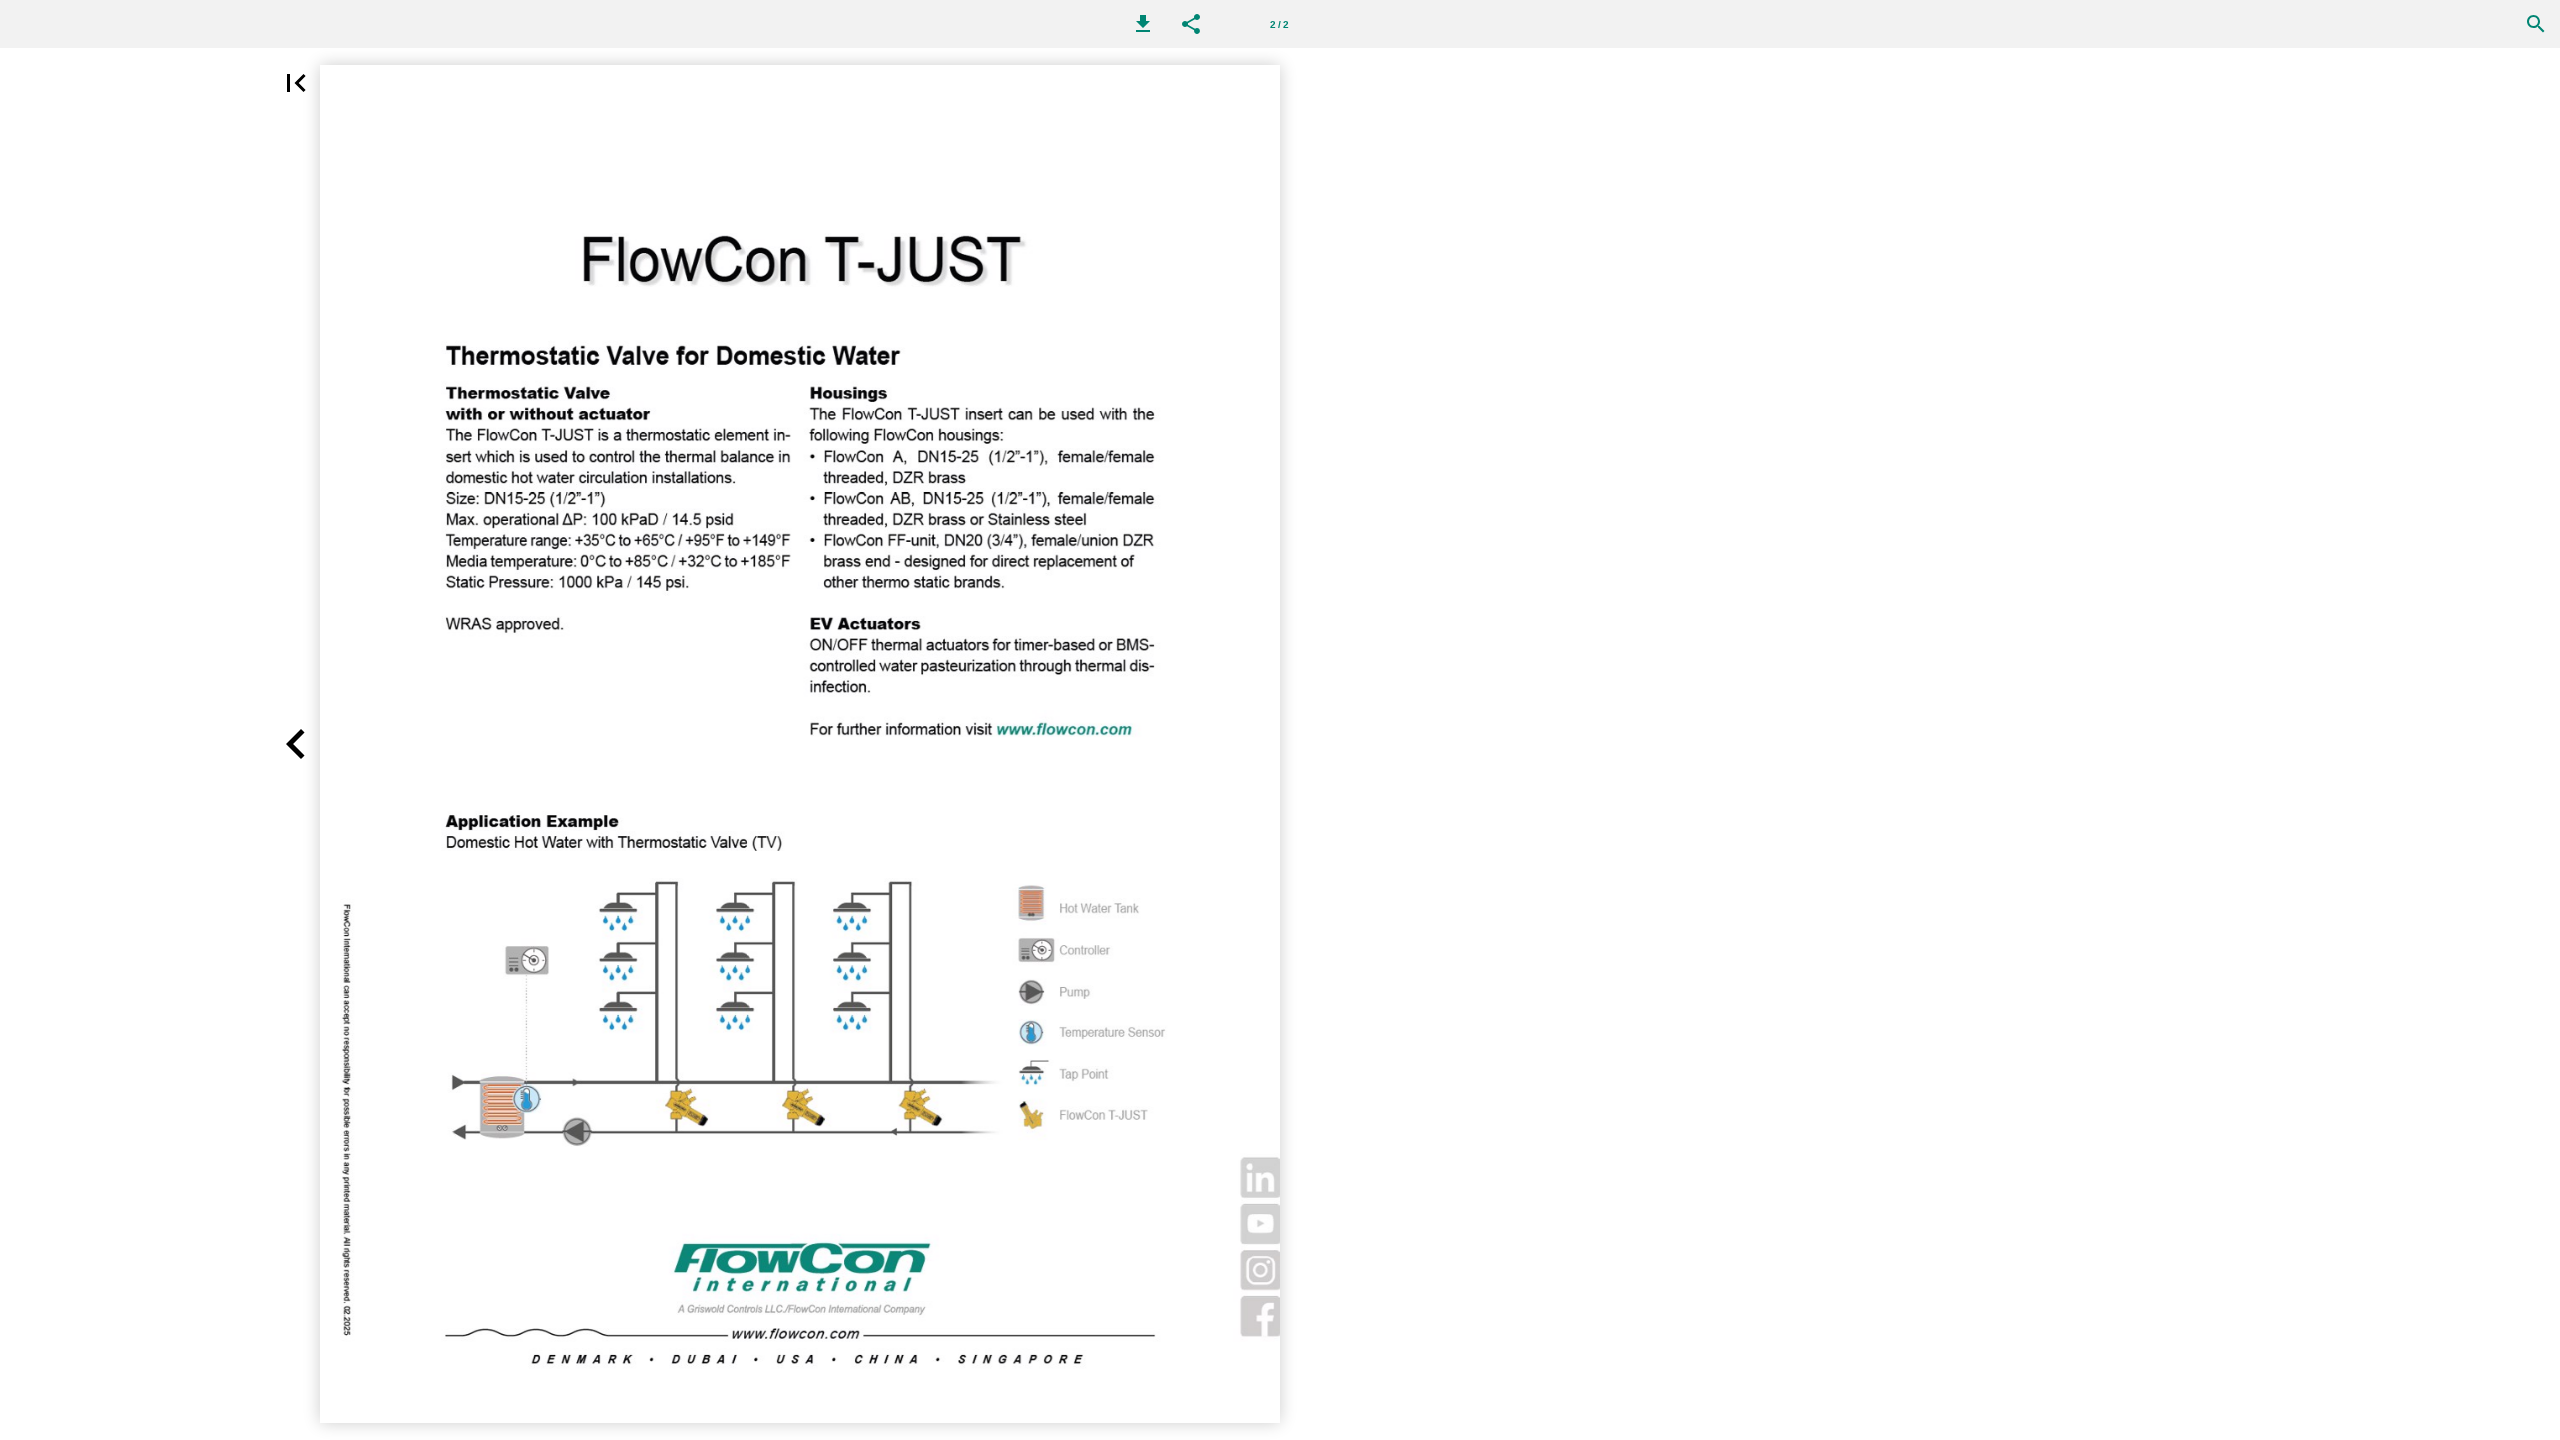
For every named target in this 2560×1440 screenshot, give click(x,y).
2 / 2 (1279, 24)
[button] (1143, 24)
